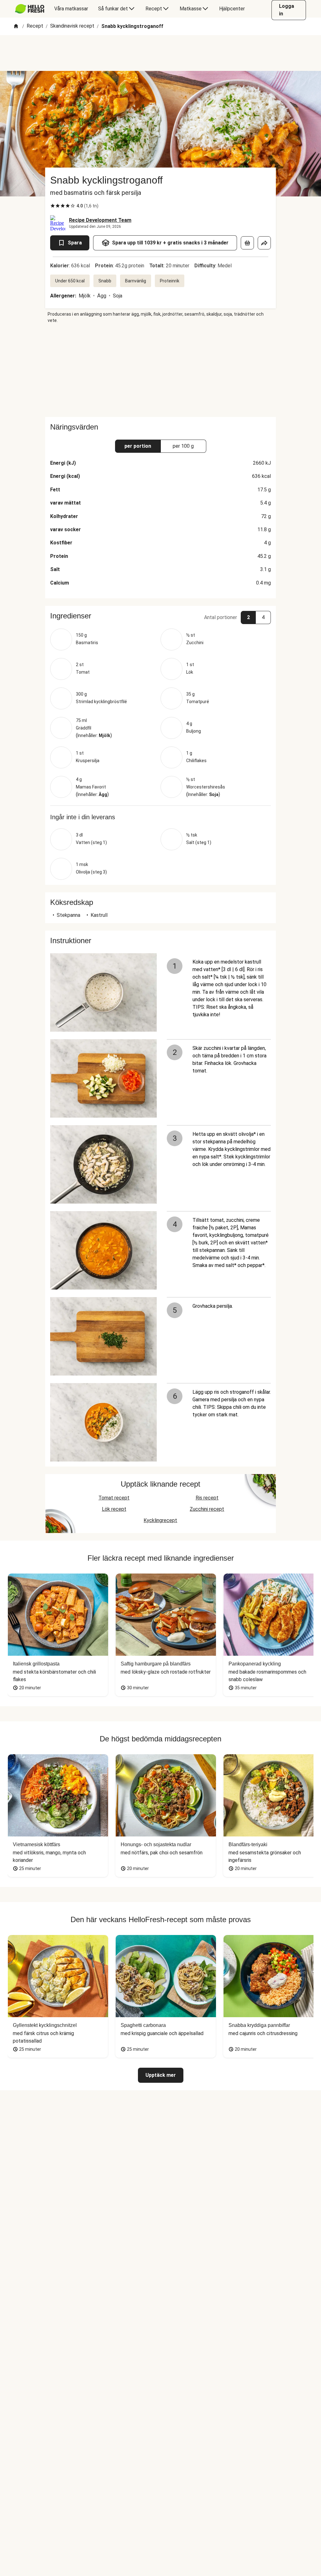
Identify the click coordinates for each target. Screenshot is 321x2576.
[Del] (264, 243)
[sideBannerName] (160, 370)
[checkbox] (53, 206)
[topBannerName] (160, 53)
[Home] (16, 27)
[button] (160, 616)
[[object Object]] (247, 243)
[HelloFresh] (30, 9)
